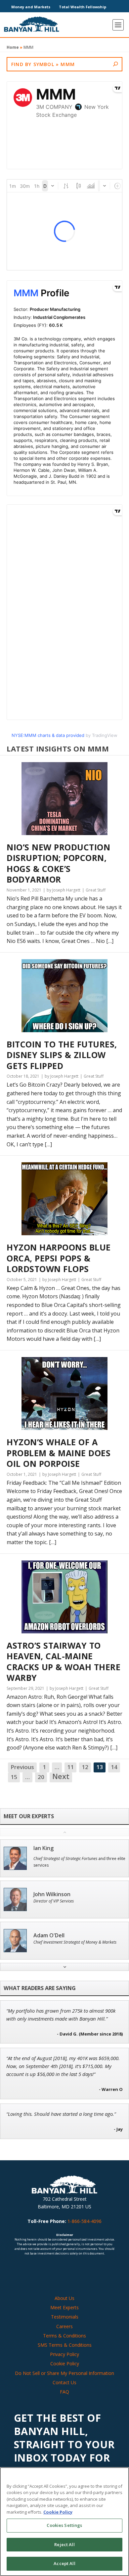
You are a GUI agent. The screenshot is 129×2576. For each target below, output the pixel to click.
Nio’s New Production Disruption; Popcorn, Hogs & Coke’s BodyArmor (58, 863)
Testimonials (65, 2317)
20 (41, 1777)
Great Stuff (96, 890)
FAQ (64, 2392)
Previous (22, 1767)
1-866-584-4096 (85, 2221)
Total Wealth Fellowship (83, 7)
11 (70, 1767)
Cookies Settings (64, 2525)
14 (114, 1767)
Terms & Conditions (64, 2336)
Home (13, 47)
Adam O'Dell (49, 1935)
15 (14, 1777)
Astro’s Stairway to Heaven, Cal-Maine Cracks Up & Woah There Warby (64, 1662)
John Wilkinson (52, 1894)
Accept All (64, 2563)
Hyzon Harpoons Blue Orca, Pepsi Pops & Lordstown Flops (59, 1258)
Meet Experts (64, 2307)
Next (61, 1777)
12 (85, 1767)
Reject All (64, 2544)
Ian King (43, 1848)
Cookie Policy (65, 2363)
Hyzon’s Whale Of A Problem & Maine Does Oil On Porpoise (59, 1453)
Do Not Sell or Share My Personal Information (64, 2373)
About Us (64, 2298)
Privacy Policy (64, 2354)
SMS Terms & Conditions (65, 2345)
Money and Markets (31, 7)
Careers (64, 2326)
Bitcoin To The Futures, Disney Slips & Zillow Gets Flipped (62, 1055)
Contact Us (64, 2382)
